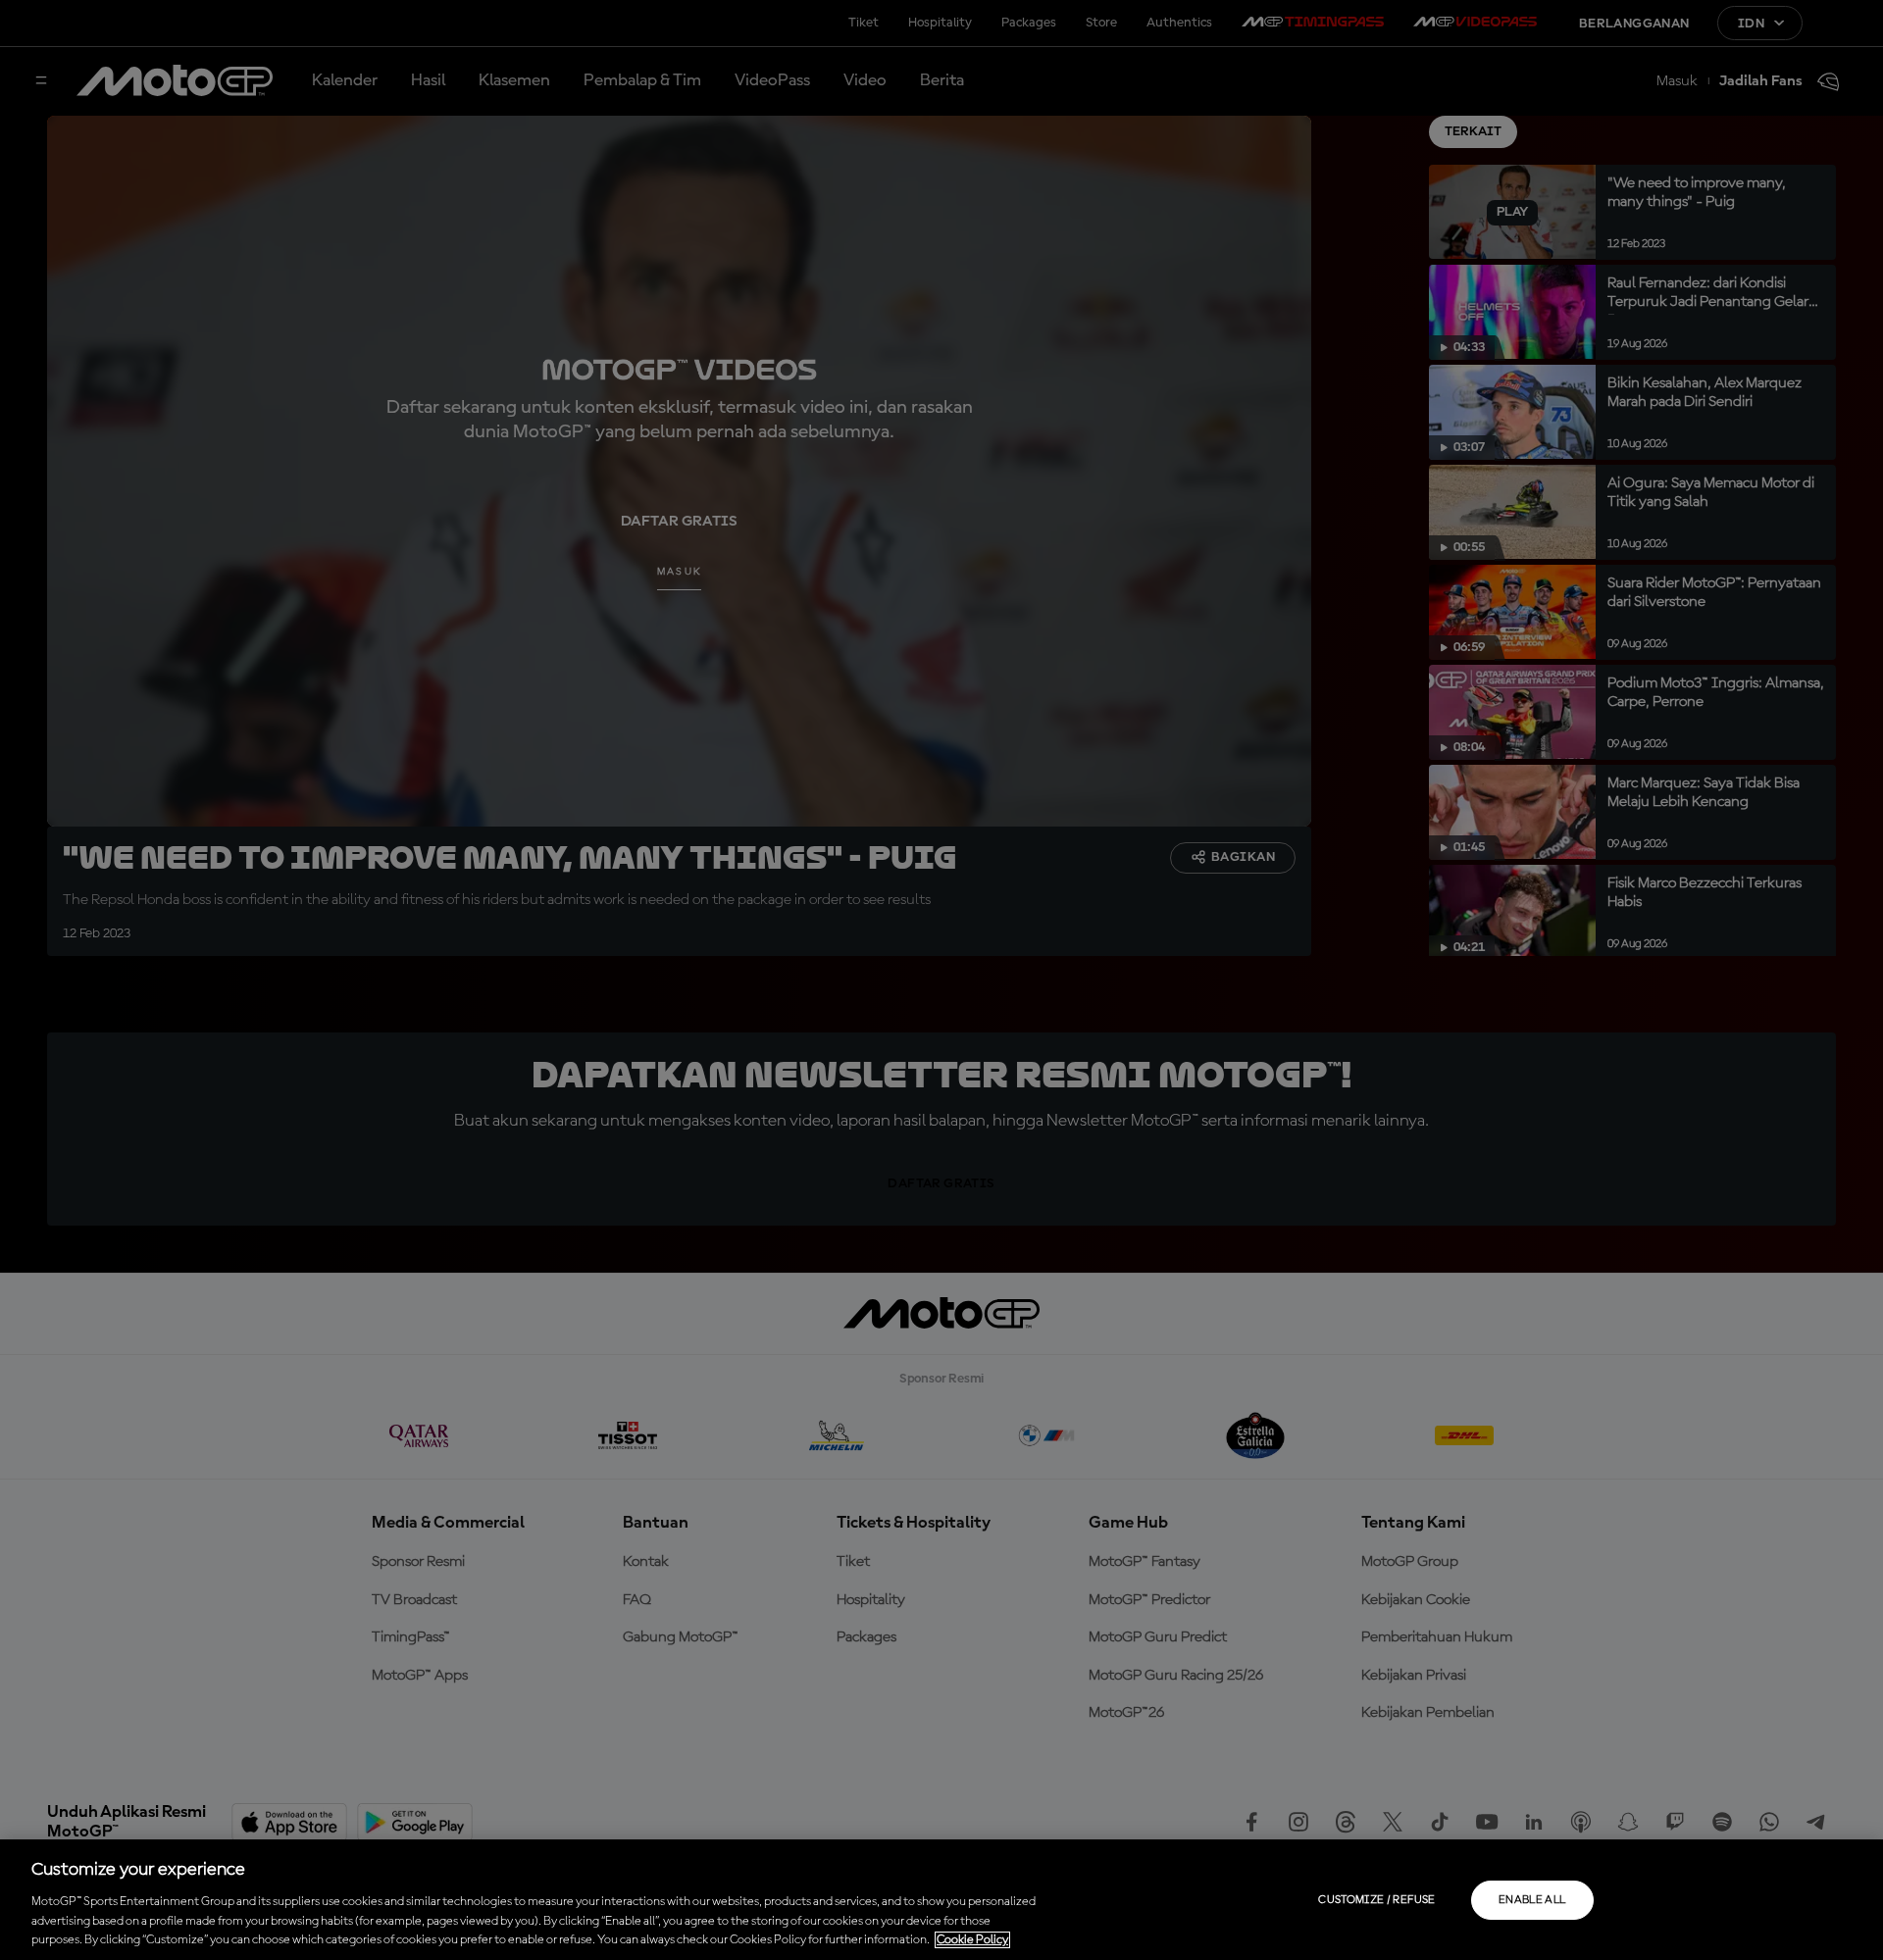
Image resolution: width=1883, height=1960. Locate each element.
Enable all (1532, 1900)
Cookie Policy (972, 1940)
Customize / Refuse (1376, 1900)
